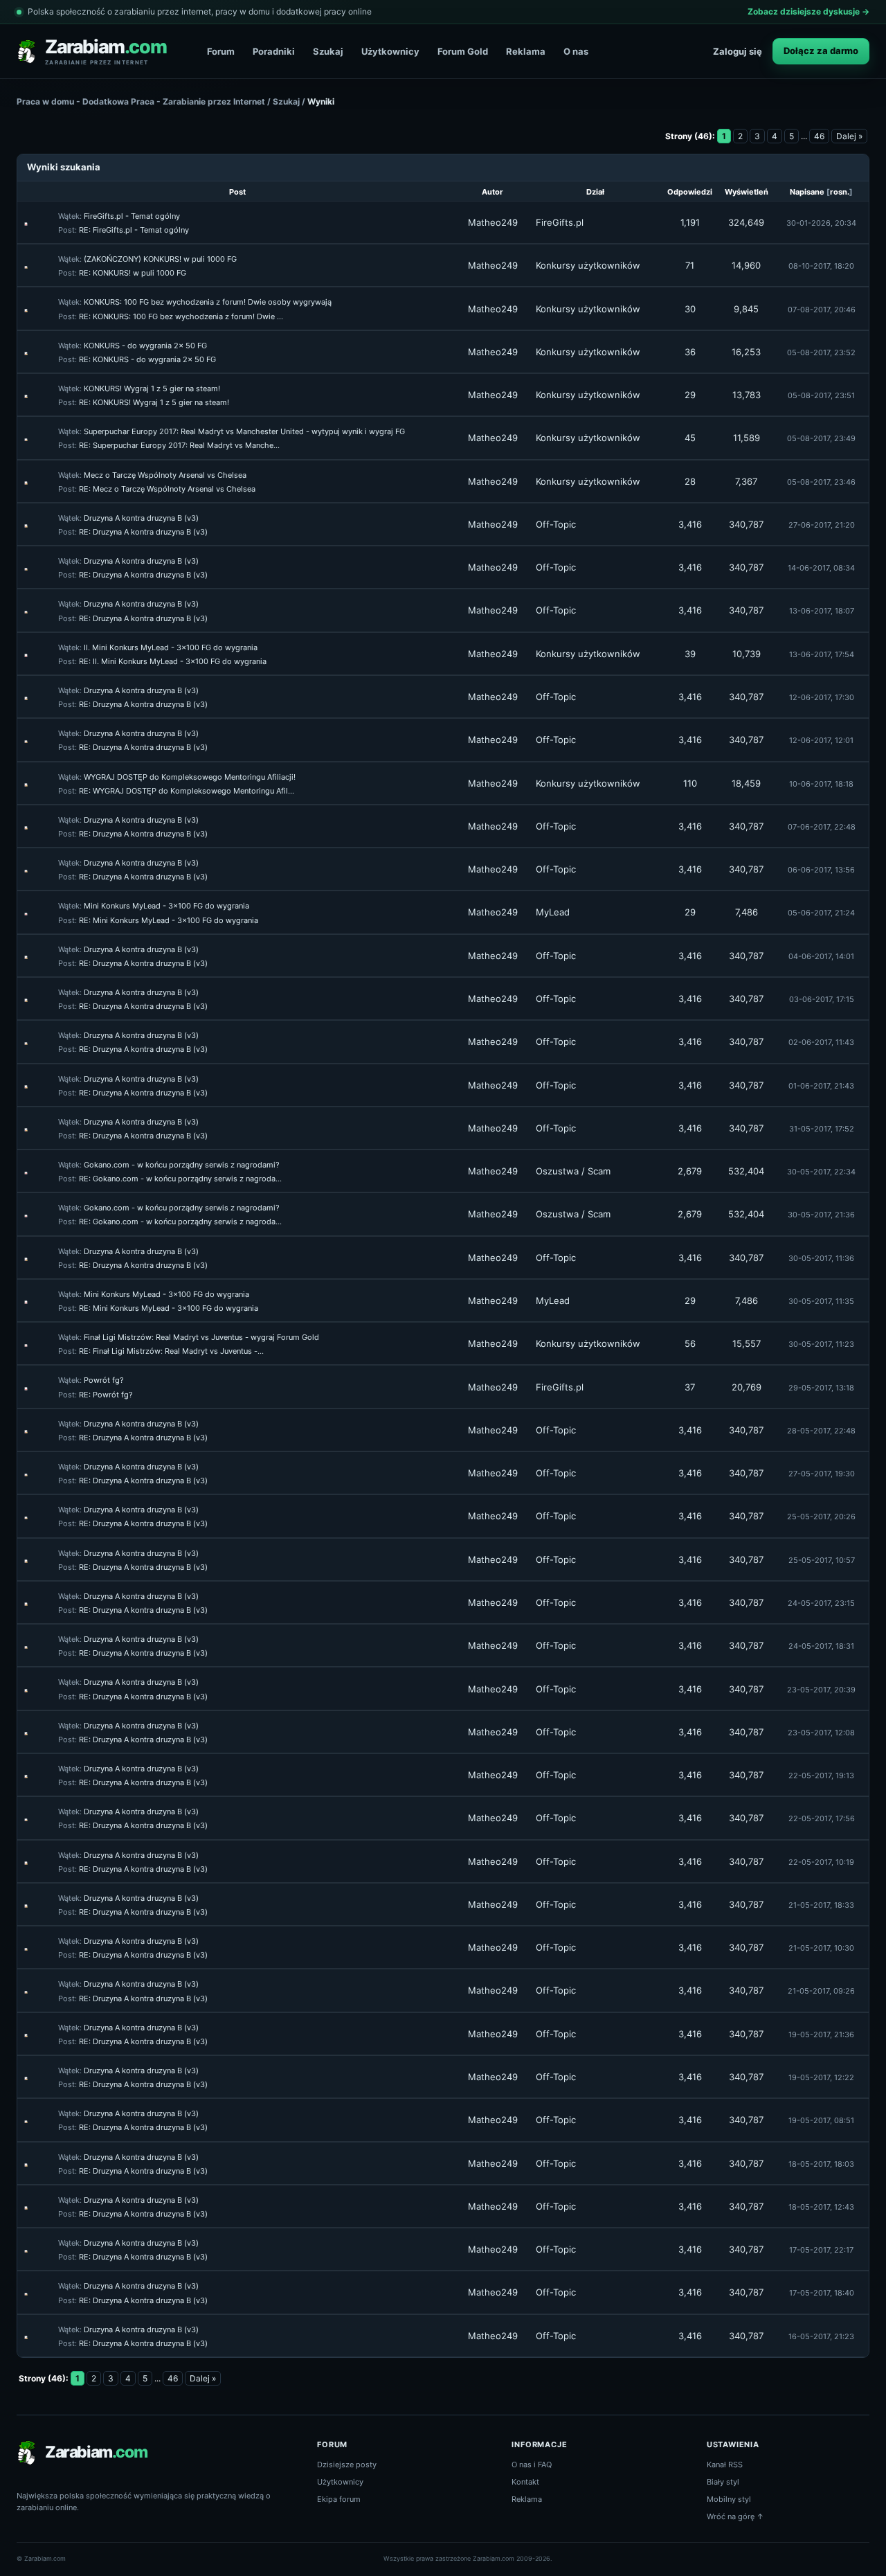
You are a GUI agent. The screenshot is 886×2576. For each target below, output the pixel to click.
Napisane (807, 192)
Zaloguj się (738, 51)
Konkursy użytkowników (588, 265)
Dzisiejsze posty (347, 2465)
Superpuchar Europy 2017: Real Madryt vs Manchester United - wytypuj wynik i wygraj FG (244, 431)
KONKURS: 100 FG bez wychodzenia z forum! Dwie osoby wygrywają (208, 302)
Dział (595, 192)
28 (690, 481)
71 (690, 265)
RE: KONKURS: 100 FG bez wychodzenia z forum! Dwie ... (181, 316)
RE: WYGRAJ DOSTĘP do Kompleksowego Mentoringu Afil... (187, 791)
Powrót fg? (104, 1380)
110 (690, 783)
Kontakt (525, 2482)
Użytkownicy (390, 51)
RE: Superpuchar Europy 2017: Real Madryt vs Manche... (179, 445)
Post (237, 192)
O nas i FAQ (532, 2465)
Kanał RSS (725, 2465)
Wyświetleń (747, 192)
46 (819, 136)
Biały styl (723, 2482)
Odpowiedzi (690, 192)
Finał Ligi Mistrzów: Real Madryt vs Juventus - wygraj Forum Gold (201, 1337)
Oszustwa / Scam (573, 1171)
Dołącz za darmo (821, 51)
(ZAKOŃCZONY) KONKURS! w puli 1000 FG (160, 259)
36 (690, 352)
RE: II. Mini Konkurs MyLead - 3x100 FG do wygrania (173, 661)
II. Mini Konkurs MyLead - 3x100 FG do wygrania (171, 647)
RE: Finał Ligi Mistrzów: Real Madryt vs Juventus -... (171, 1351)
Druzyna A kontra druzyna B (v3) (141, 518)
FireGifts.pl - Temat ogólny (132, 216)
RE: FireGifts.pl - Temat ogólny (134, 230)
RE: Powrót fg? (106, 1395)
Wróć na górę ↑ (735, 2516)
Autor (492, 192)
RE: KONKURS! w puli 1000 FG (133, 273)
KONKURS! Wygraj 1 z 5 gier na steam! (152, 388)
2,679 (690, 1171)
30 (690, 309)
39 (690, 654)
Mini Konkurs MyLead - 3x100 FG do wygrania (166, 906)
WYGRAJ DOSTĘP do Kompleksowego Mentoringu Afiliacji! (190, 777)
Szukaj (328, 51)
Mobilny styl (729, 2499)
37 (690, 1387)
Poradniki (274, 51)
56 (690, 1343)
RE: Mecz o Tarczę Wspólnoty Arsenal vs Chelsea (167, 489)
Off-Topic (556, 524)
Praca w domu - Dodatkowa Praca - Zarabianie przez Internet (141, 101)
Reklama (526, 51)
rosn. (840, 192)
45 (690, 438)
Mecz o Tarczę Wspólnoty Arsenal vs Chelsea (165, 475)
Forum (221, 51)
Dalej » (849, 136)
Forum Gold (463, 51)
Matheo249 (493, 222)
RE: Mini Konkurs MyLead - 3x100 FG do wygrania (169, 920)
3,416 (690, 524)
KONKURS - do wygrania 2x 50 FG (145, 346)
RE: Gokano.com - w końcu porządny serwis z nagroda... (180, 1179)
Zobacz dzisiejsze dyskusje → (808, 11)
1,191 (690, 222)
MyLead (553, 912)
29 (690, 395)
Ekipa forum (339, 2499)
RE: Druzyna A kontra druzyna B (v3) (143, 532)
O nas (576, 51)
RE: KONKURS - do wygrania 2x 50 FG (147, 359)
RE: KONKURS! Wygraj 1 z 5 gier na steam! (154, 402)
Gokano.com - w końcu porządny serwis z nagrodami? (182, 1165)
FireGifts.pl (560, 222)
